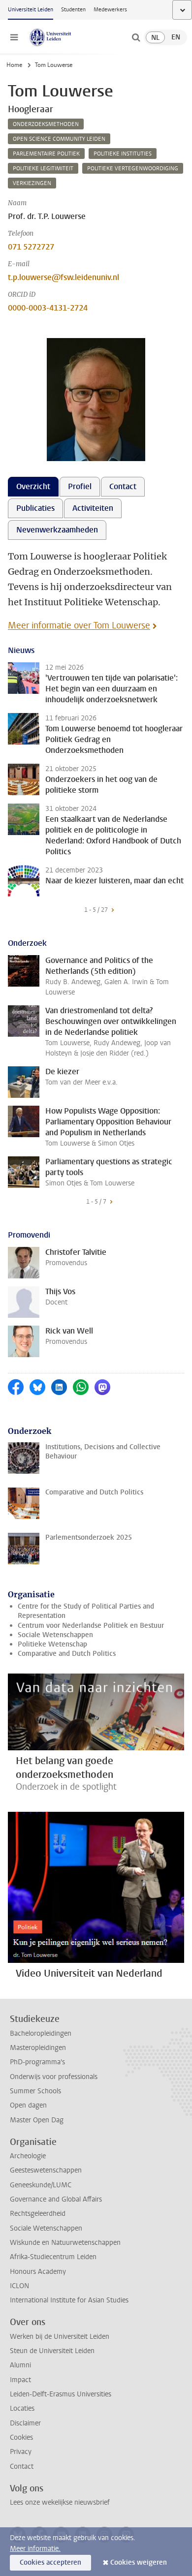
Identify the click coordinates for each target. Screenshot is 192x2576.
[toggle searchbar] (136, 37)
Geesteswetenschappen (46, 2170)
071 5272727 (31, 247)
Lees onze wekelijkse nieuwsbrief (60, 2502)
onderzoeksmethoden (46, 124)
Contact (22, 2467)
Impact (20, 2380)
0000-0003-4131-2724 (48, 308)
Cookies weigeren (139, 2562)
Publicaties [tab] (35, 508)
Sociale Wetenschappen (55, 1635)
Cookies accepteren (50, 2562)
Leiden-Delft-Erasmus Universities (61, 2394)
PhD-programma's (37, 2062)
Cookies (21, 2437)
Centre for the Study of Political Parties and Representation (86, 1611)
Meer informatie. (35, 2549)
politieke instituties (123, 154)
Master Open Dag (37, 2120)
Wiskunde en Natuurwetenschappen (65, 2243)
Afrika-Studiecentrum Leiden (53, 2257)
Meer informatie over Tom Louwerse (79, 625)
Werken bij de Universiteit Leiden (60, 2337)
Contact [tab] (123, 486)
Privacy (21, 2452)
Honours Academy (38, 2272)
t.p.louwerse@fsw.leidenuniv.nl (64, 277)
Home (14, 65)
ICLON (19, 2286)
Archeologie (28, 2156)
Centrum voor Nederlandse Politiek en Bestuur (91, 1626)
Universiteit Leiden (31, 10)
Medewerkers (110, 10)
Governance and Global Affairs (56, 2199)
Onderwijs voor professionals (54, 2077)
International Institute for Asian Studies (69, 2300)
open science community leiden (59, 139)
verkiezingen (32, 183)
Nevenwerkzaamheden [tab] (57, 530)
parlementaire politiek (46, 154)
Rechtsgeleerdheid (38, 2214)
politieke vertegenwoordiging (133, 169)
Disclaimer (25, 2423)
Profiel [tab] (80, 486)
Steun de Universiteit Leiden (52, 2351)
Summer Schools (35, 2091)
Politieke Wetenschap (52, 1644)
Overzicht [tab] (33, 486)
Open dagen (28, 2105)
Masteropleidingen (38, 2048)
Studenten (73, 10)
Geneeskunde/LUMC (41, 2185)
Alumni (20, 2365)
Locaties (22, 2408)
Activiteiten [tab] (93, 508)
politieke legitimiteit (43, 169)
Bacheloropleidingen (41, 2033)
